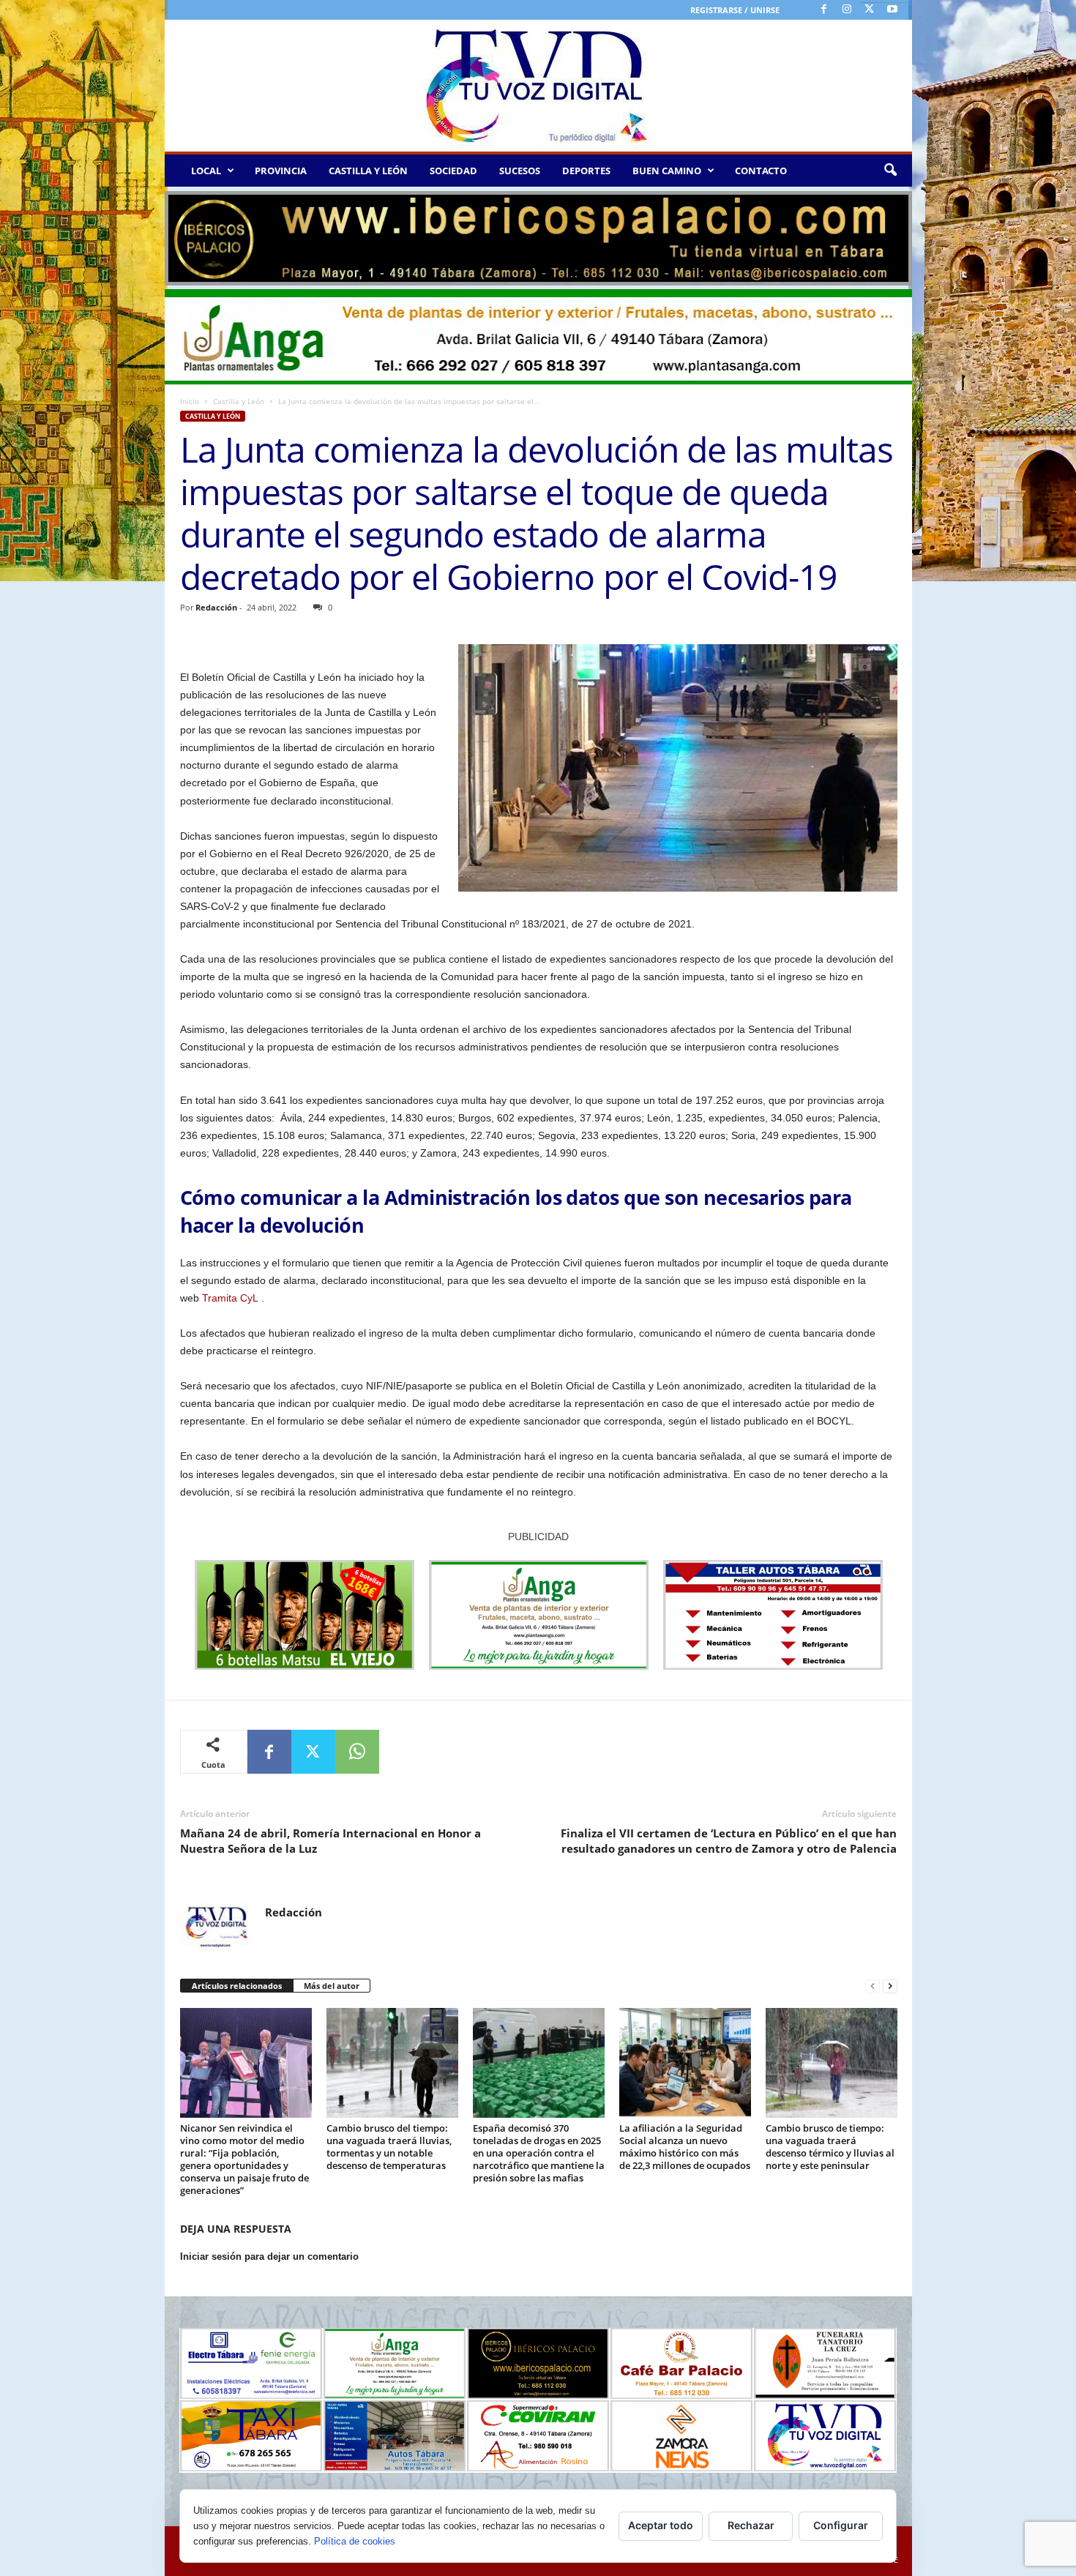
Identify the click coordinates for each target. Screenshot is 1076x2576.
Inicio (190, 401)
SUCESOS (520, 171)
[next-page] (890, 1986)
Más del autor (332, 1986)
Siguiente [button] (894, 235)
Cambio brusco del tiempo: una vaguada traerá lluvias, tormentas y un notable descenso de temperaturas (389, 2147)
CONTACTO (761, 171)
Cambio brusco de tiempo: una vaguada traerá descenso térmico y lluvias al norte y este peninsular (830, 2147)
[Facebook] (824, 10)
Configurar (841, 2525)
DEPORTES (586, 171)
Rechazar (751, 2525)
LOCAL (206, 171)
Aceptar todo (661, 2525)
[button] (890, 171)
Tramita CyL (230, 1298)
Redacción (216, 607)
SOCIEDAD (453, 171)
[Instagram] (847, 10)
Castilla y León (239, 401)
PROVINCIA (281, 171)
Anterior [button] (183, 235)
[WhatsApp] (357, 1752)
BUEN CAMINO (667, 171)
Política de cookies (355, 2541)
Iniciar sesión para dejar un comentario (269, 2256)
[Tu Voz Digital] (538, 86)
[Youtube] (892, 10)
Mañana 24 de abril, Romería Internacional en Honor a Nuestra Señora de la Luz (330, 1841)
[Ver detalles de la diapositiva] (538, 238)
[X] (870, 10)
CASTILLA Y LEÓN (368, 171)
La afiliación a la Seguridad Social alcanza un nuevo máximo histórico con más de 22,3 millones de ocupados (685, 2147)
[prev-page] (873, 1986)
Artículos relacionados (237, 1986)
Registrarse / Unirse (735, 10)
